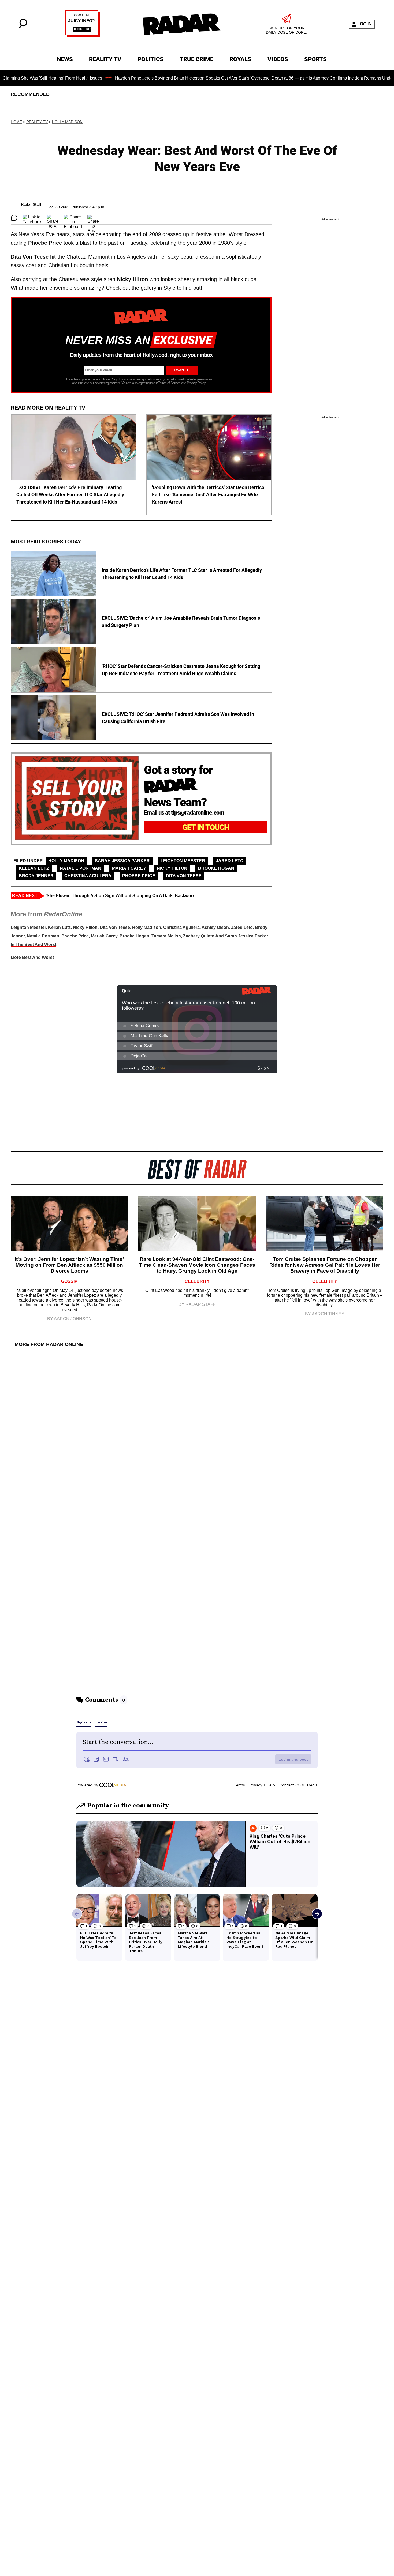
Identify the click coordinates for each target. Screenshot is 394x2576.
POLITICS (150, 59)
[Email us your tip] (83, 36)
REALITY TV (105, 59)
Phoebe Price (139, 876)
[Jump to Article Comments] (14, 218)
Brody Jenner (36, 876)
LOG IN (365, 24)
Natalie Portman (81, 868)
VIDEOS (278, 59)
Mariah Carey (129, 868)
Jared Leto (230, 861)
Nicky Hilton (172, 868)
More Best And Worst (32, 957)
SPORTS (315, 59)
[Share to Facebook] (32, 218)
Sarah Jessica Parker (122, 861)
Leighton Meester (183, 861)
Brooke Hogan (216, 868)
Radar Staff (31, 204)
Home (16, 122)
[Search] (23, 27)
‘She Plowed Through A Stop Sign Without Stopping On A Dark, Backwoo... (121, 896)
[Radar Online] (181, 24)
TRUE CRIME (196, 59)
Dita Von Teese (184, 876)
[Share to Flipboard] (73, 218)
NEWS (65, 59)
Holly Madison (67, 122)
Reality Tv (37, 122)
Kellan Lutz (34, 868)
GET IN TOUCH (206, 827)
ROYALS (240, 59)
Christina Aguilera (88, 876)
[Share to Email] (93, 218)
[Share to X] (53, 218)
